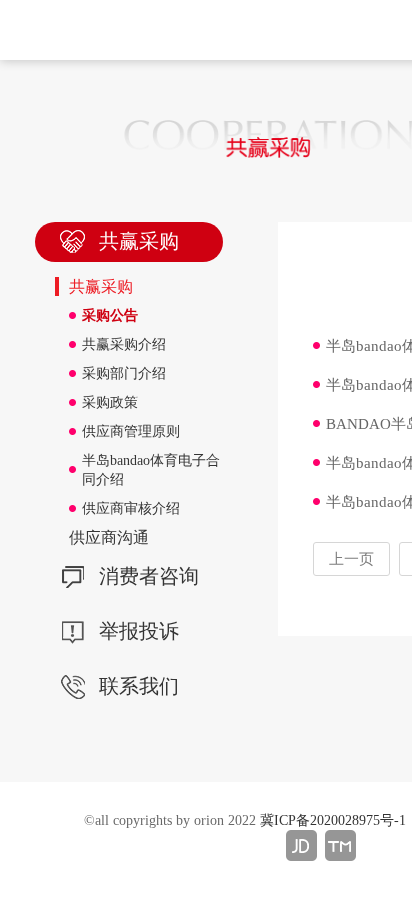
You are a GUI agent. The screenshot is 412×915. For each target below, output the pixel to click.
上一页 (351, 559)
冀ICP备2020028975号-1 (333, 820)
